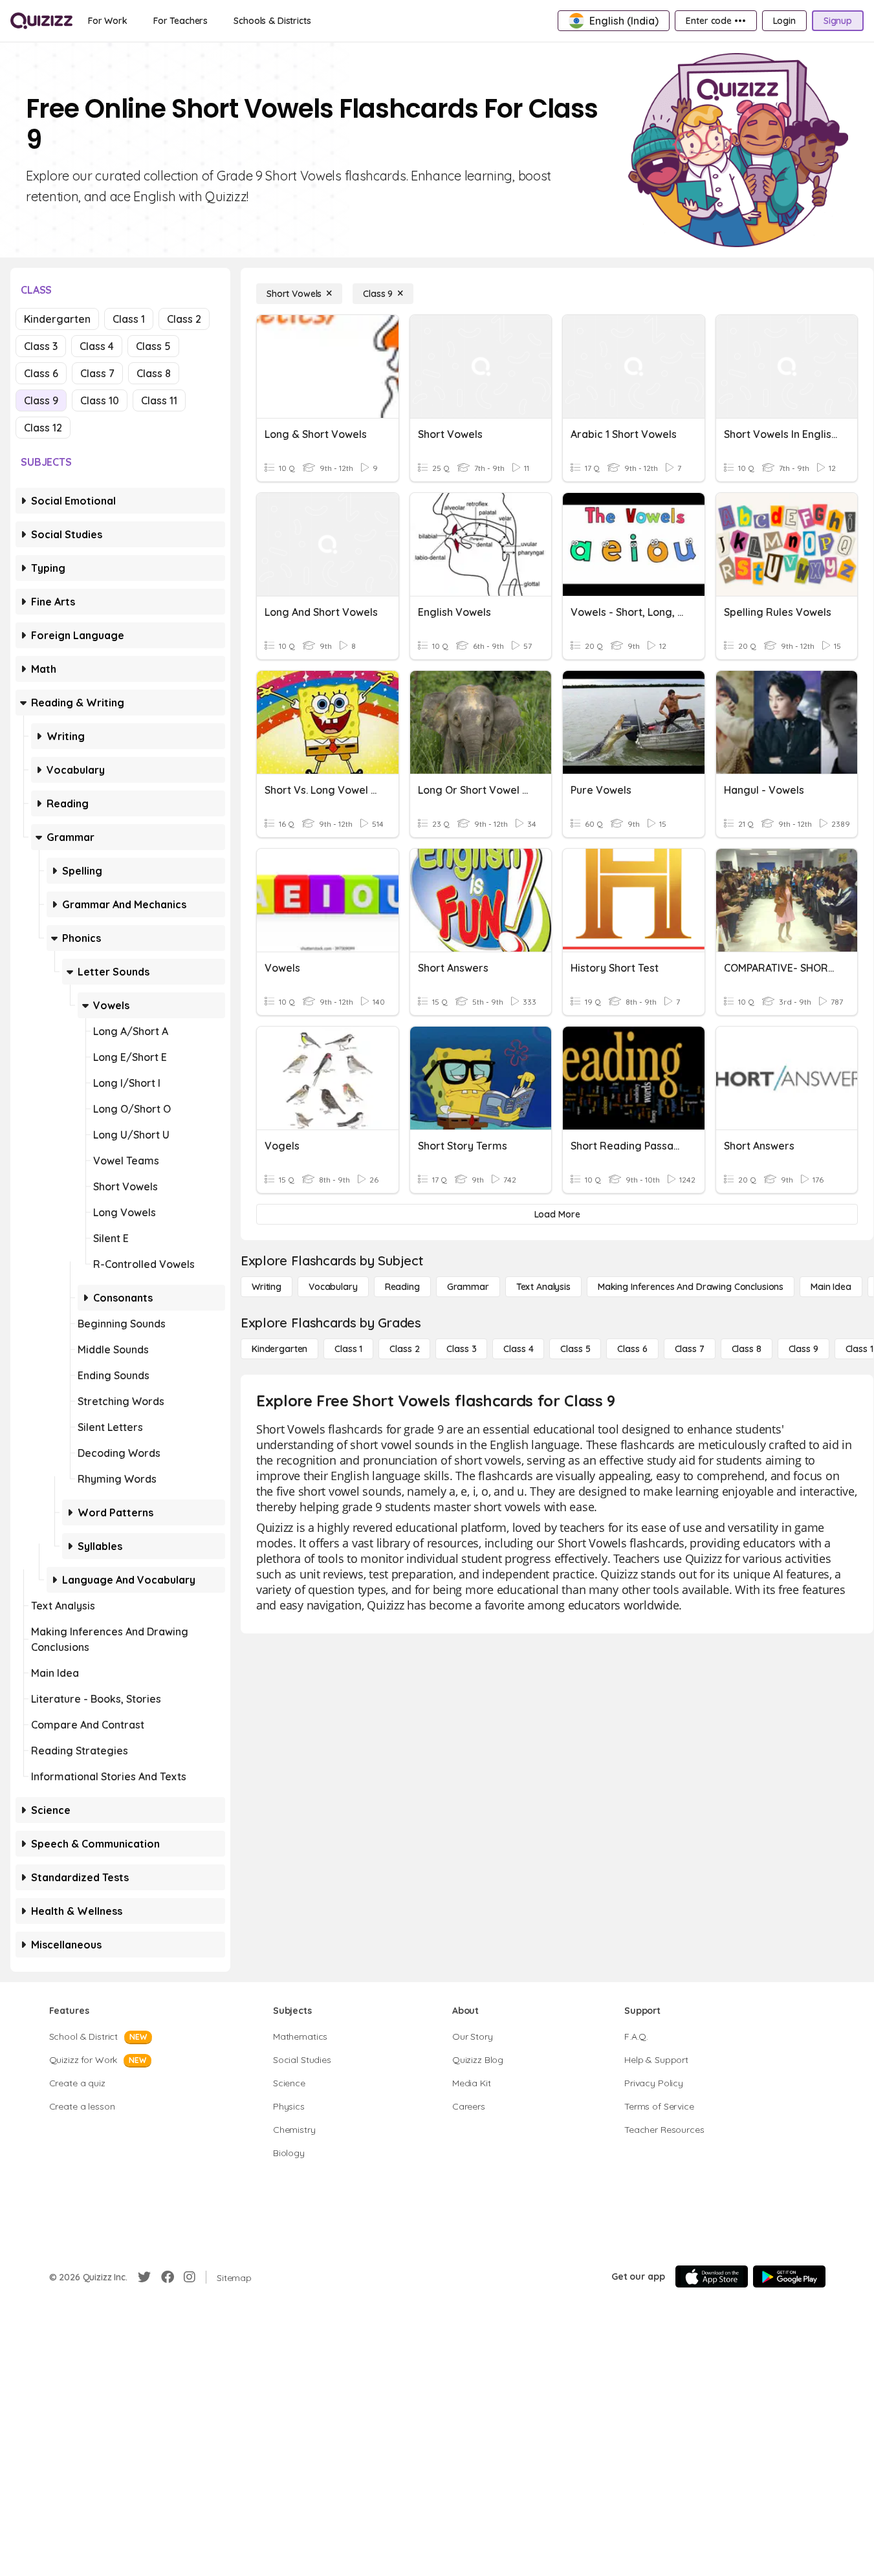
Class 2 (184, 319)
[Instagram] (190, 2277)
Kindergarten (57, 319)
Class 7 (97, 373)
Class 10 (100, 400)
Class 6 (41, 373)
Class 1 (129, 319)
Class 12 (43, 428)
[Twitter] (144, 2277)
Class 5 (153, 346)
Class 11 (159, 400)
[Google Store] (789, 2276)
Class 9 (41, 400)
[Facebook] (168, 2277)
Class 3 (41, 346)
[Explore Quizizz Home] (41, 21)
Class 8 (154, 373)
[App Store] (712, 2276)
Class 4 (97, 346)
